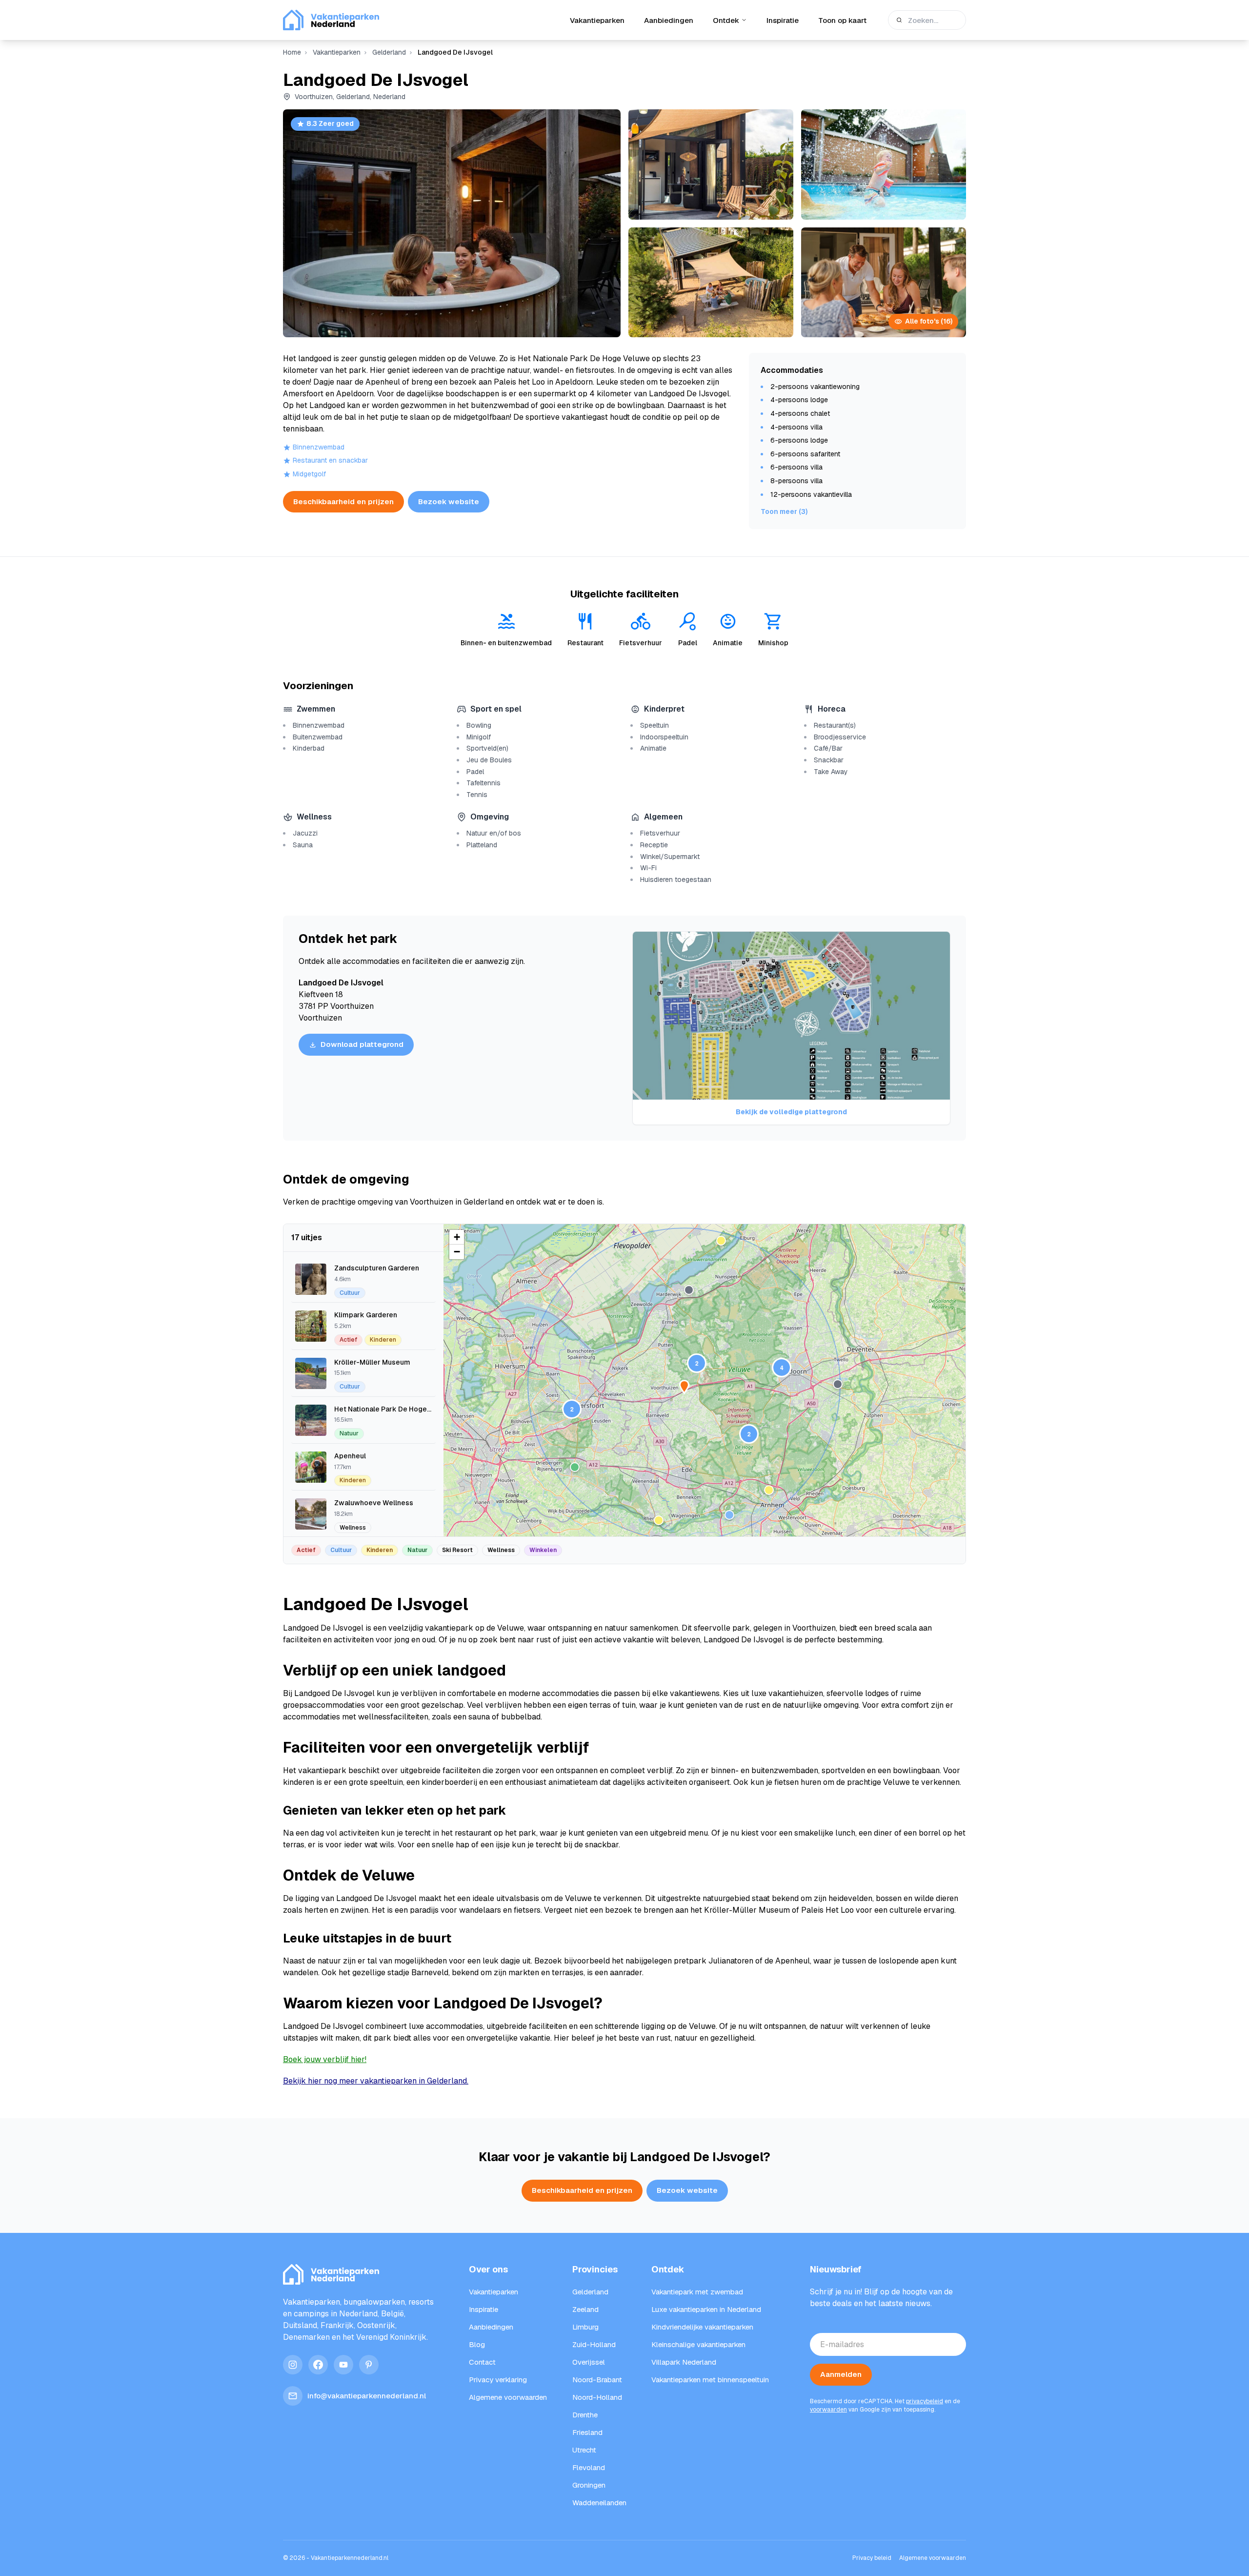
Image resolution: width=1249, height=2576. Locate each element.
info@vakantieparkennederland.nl (367, 2396)
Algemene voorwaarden (933, 2558)
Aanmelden (841, 2374)
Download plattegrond (362, 1044)
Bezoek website (449, 501)
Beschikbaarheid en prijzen (343, 501)
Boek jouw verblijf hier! (325, 2059)
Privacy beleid (872, 2558)
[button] (697, 1363)
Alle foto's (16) (929, 321)
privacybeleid (925, 2401)
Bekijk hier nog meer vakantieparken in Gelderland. (376, 2081)
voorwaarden (828, 2410)
